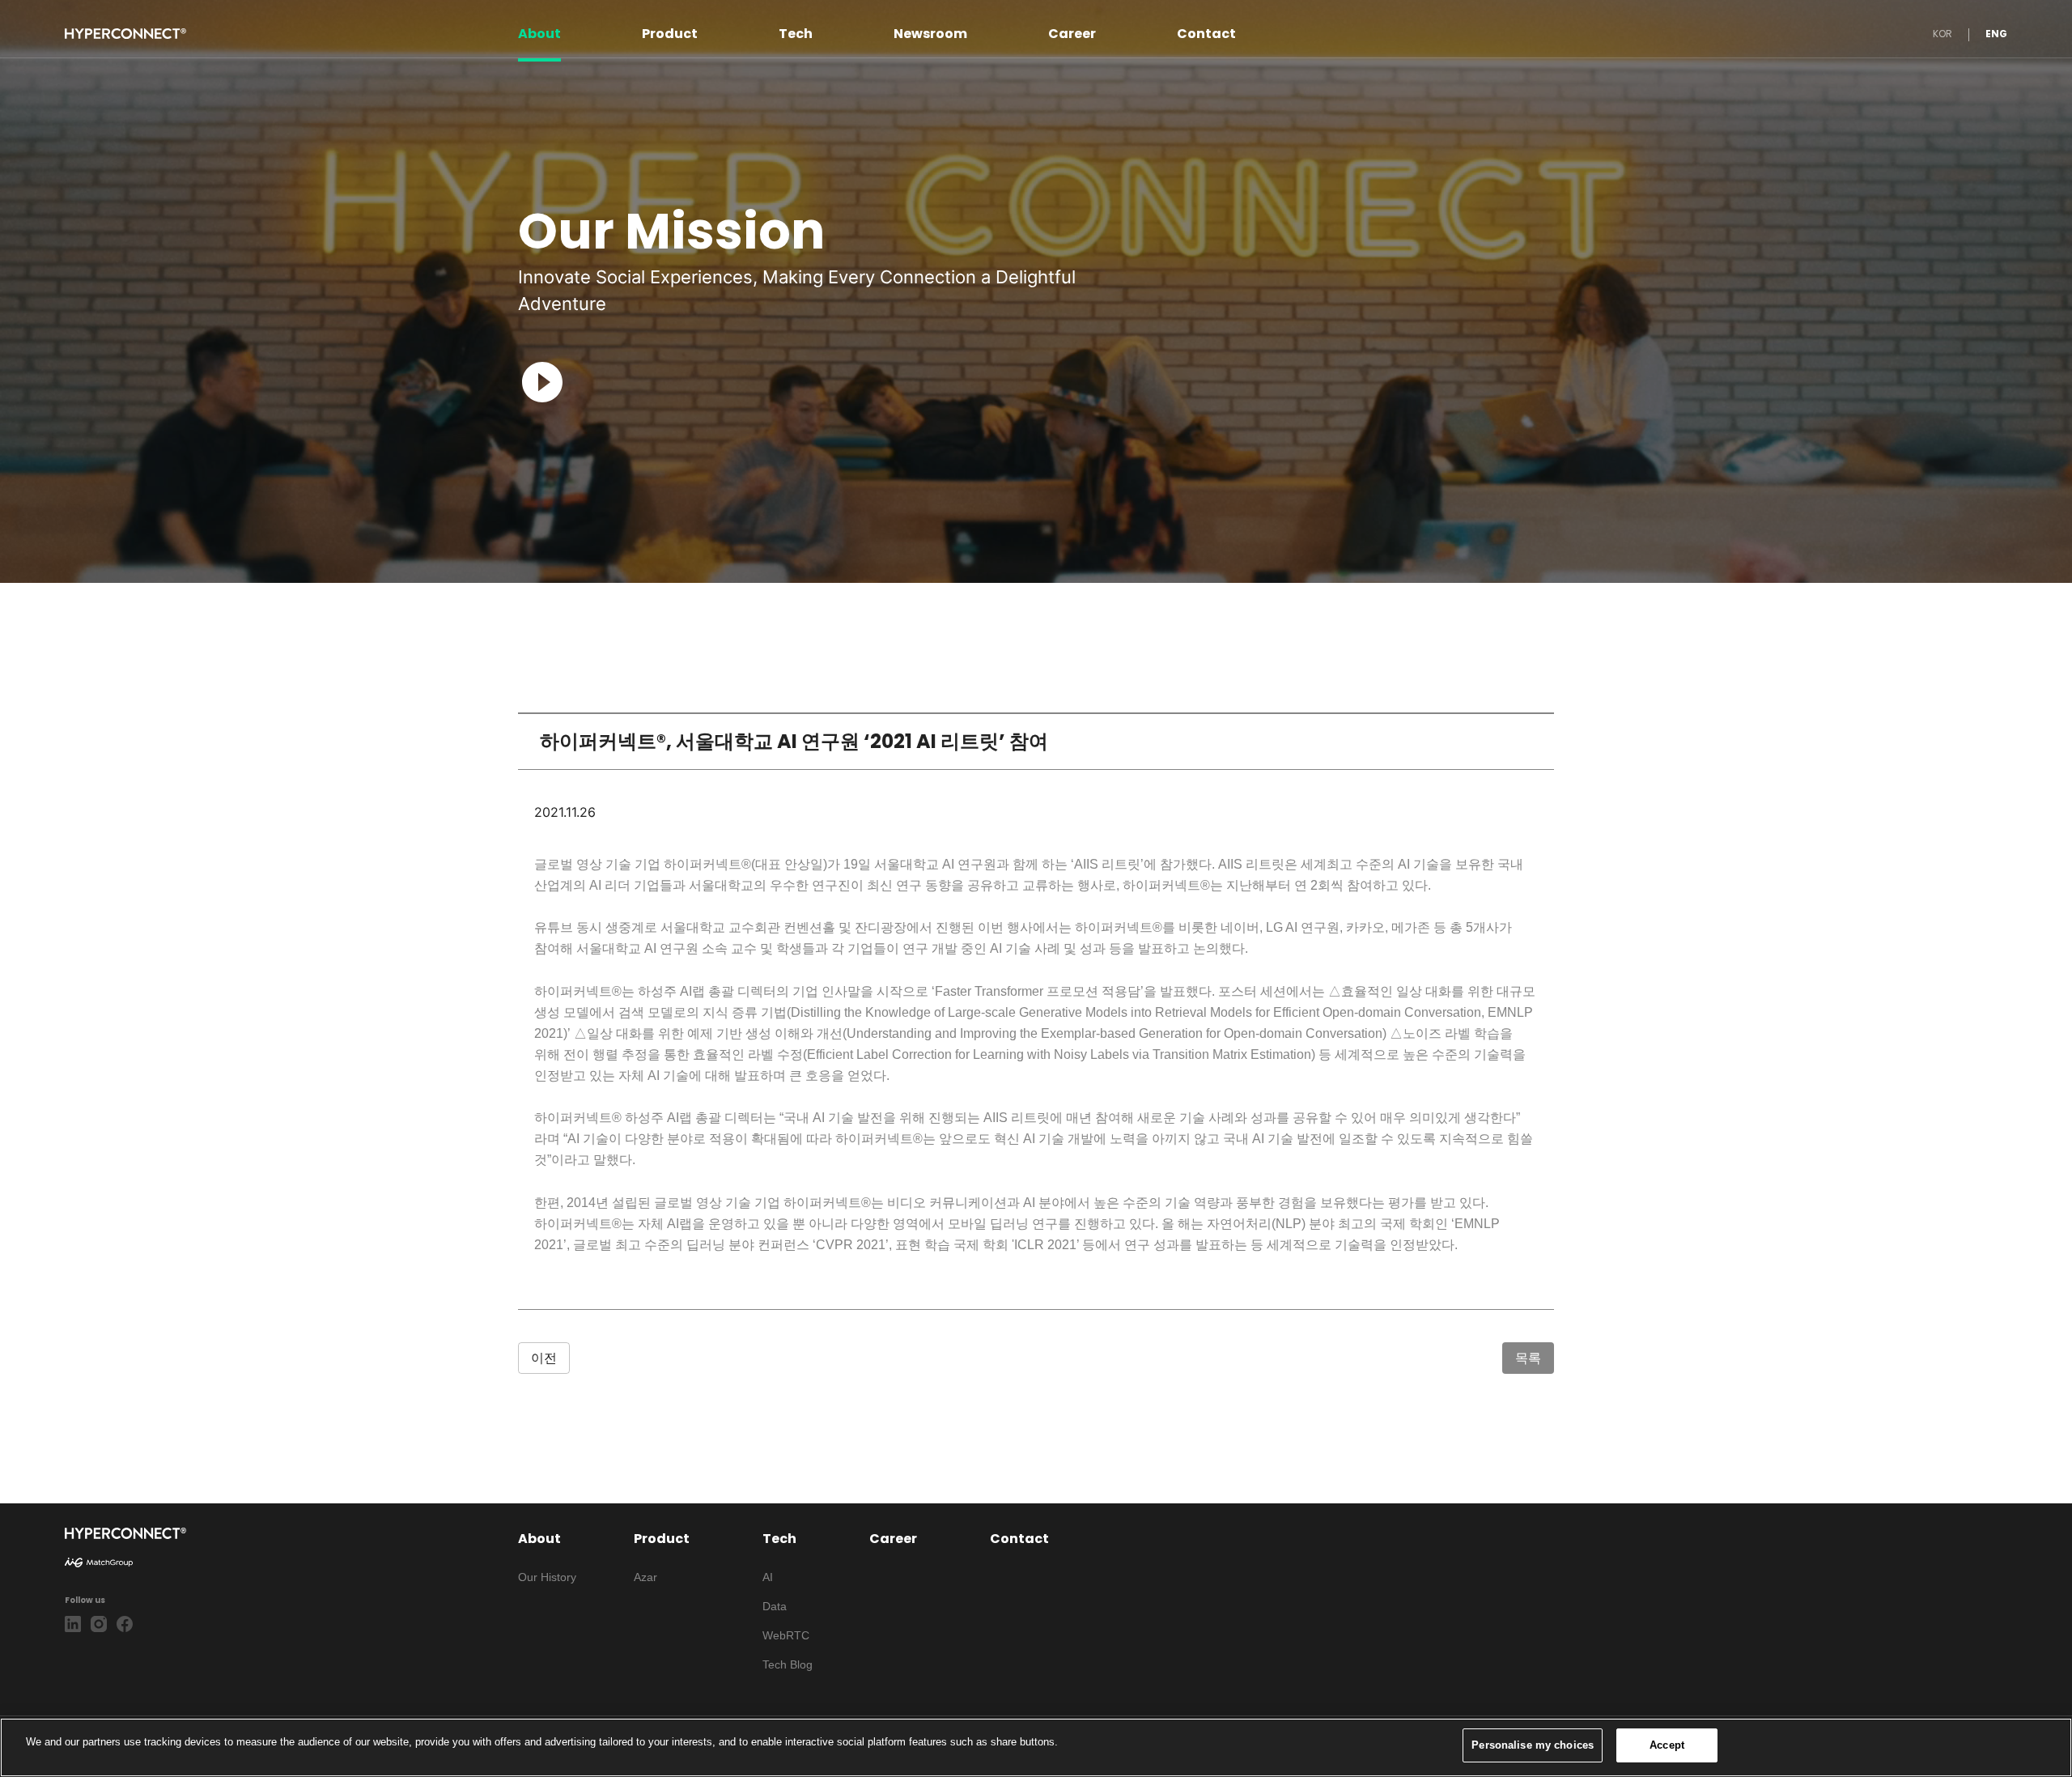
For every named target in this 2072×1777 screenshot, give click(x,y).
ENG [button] (1996, 34)
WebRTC (786, 1635)
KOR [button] (1942, 34)
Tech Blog (788, 1664)
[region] (1036, 1747)
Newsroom (930, 34)
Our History (547, 1577)
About (539, 34)
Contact (1206, 34)
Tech (796, 34)
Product (670, 34)
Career (1072, 34)
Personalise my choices (1533, 1745)
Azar (645, 1577)
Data (775, 1606)
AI (768, 1577)
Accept (1667, 1745)
